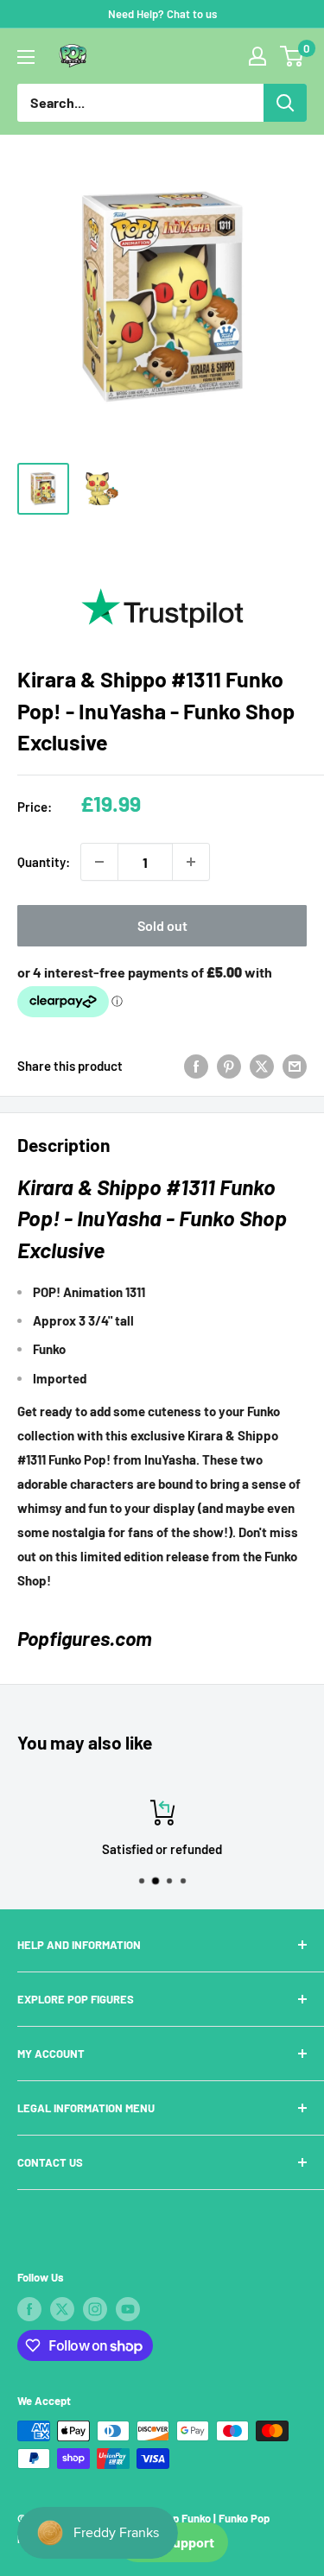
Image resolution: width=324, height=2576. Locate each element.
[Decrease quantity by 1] (99, 862)
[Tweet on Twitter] (262, 1066)
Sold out (162, 925)
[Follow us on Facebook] (29, 2309)
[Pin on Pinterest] (229, 1066)
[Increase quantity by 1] (191, 862)
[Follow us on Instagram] (95, 2309)
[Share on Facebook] (196, 1066)
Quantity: (44, 862)
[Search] (285, 103)
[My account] (257, 56)
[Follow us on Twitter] (62, 2309)
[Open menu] (26, 57)
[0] (292, 56)
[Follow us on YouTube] (128, 2309)
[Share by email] (295, 1066)
